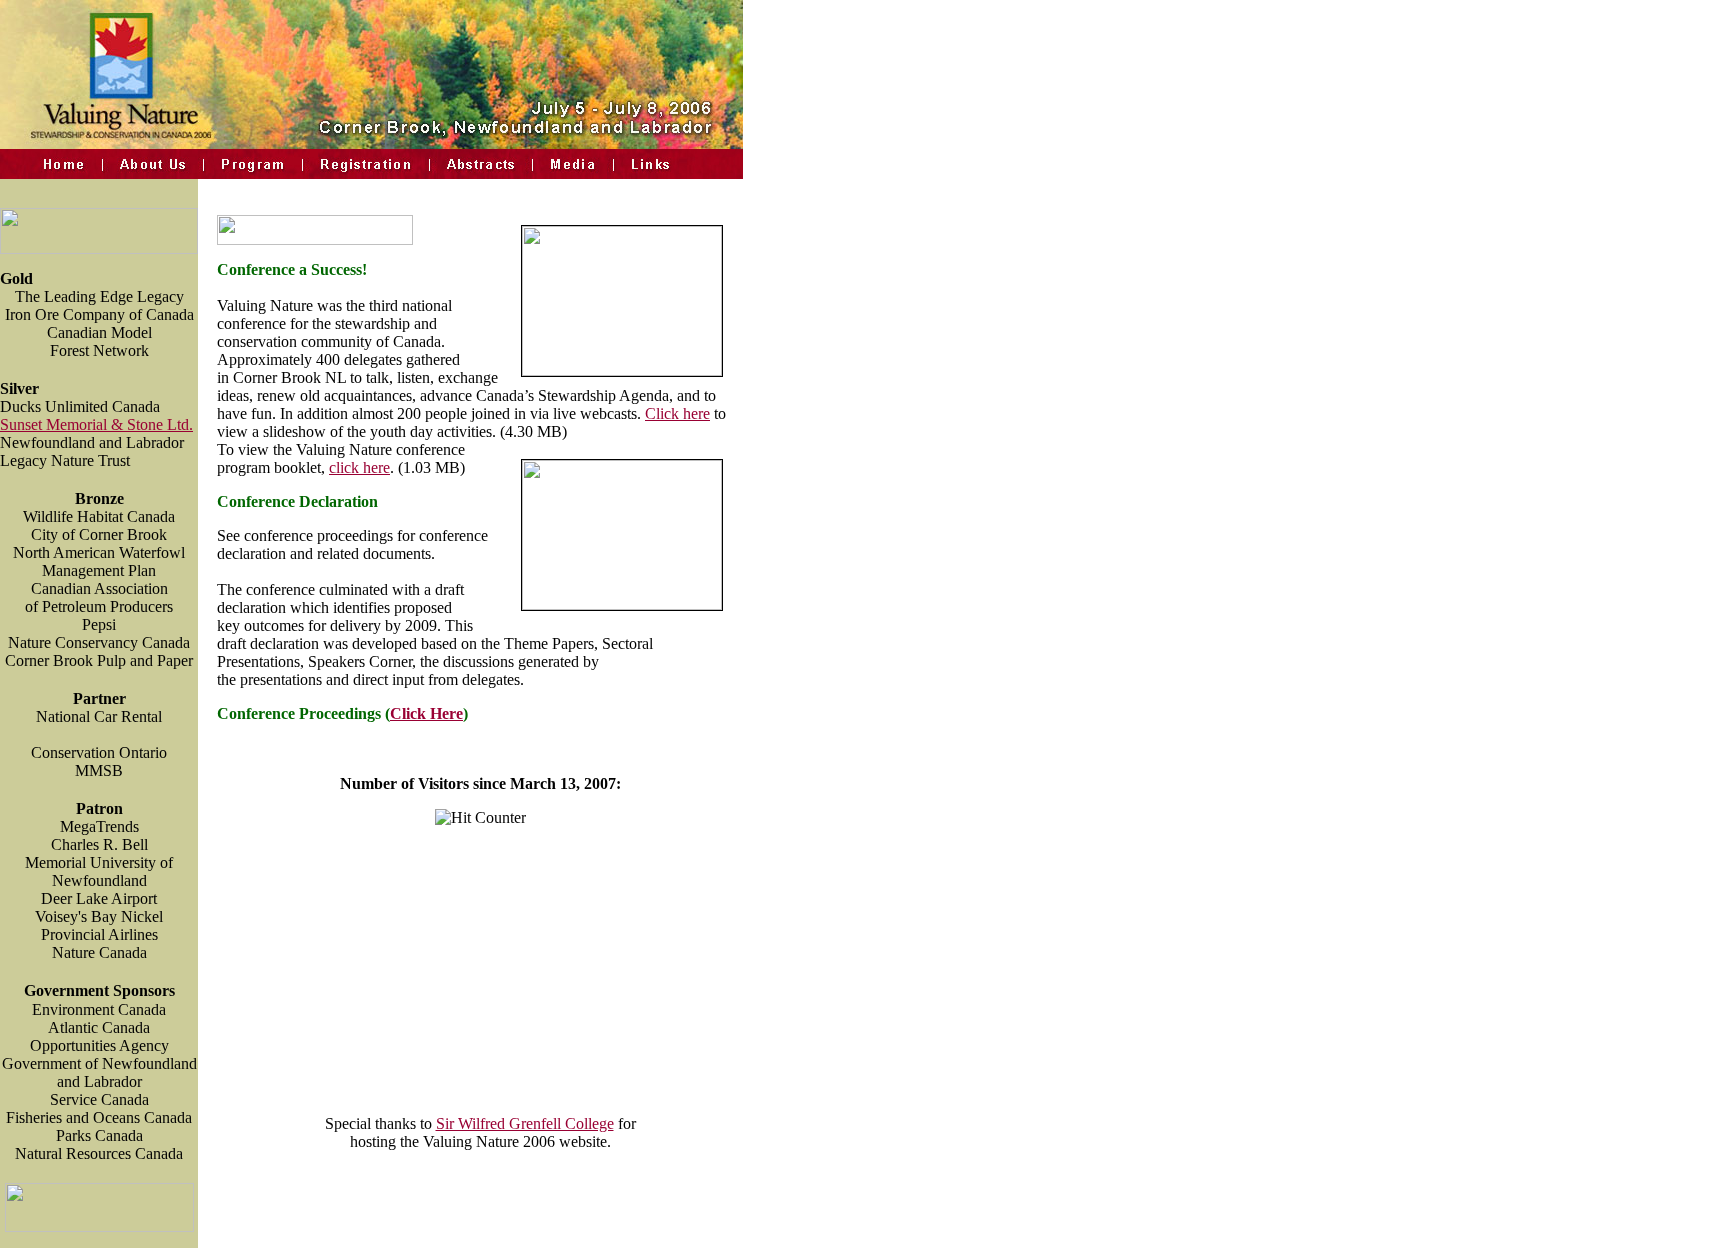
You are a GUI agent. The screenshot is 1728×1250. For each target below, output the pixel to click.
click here (359, 467)
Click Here (426, 713)
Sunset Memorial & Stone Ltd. (96, 424)
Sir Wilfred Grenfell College (525, 1123)
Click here (677, 413)
